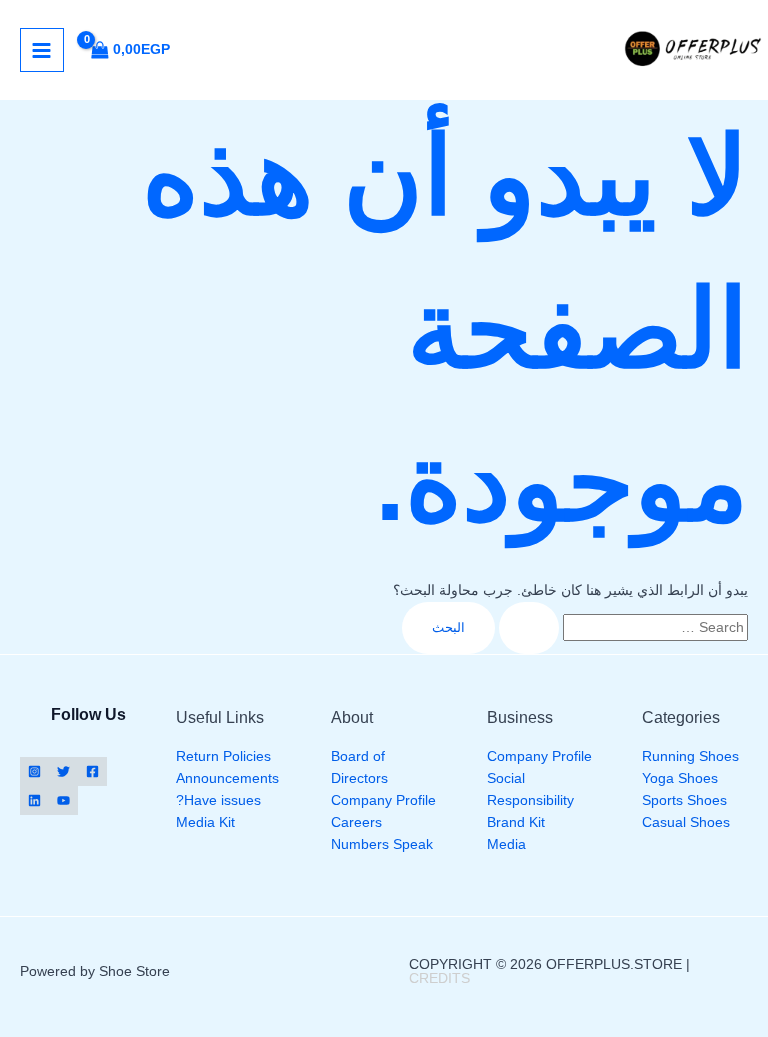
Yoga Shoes (680, 778)
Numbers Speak (382, 844)
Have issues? (218, 800)
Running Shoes (690, 756)
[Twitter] (63, 771)
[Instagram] (34, 771)
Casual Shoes (686, 822)
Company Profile (539, 756)
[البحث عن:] (621, 627)
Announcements (227, 778)
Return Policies (223, 756)
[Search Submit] (529, 628)
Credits (439, 978)
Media (506, 844)
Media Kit (205, 822)
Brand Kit (516, 822)
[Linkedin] (34, 800)
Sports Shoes (684, 800)
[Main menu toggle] (42, 50)
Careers (356, 822)
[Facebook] (92, 771)
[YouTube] (63, 800)
